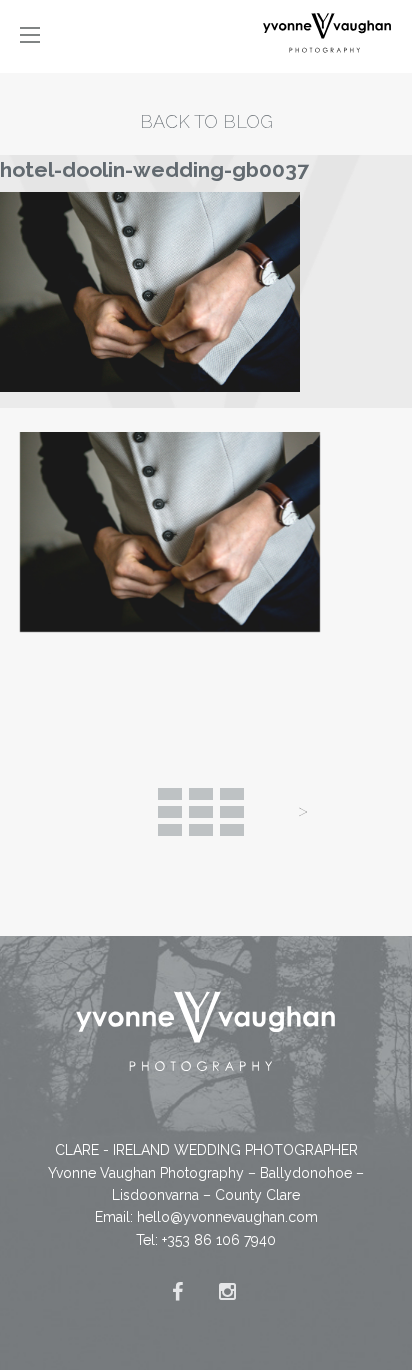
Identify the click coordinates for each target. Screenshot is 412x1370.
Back (201, 812)
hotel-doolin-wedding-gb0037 (154, 169)
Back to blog (206, 121)
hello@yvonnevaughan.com (227, 1217)
